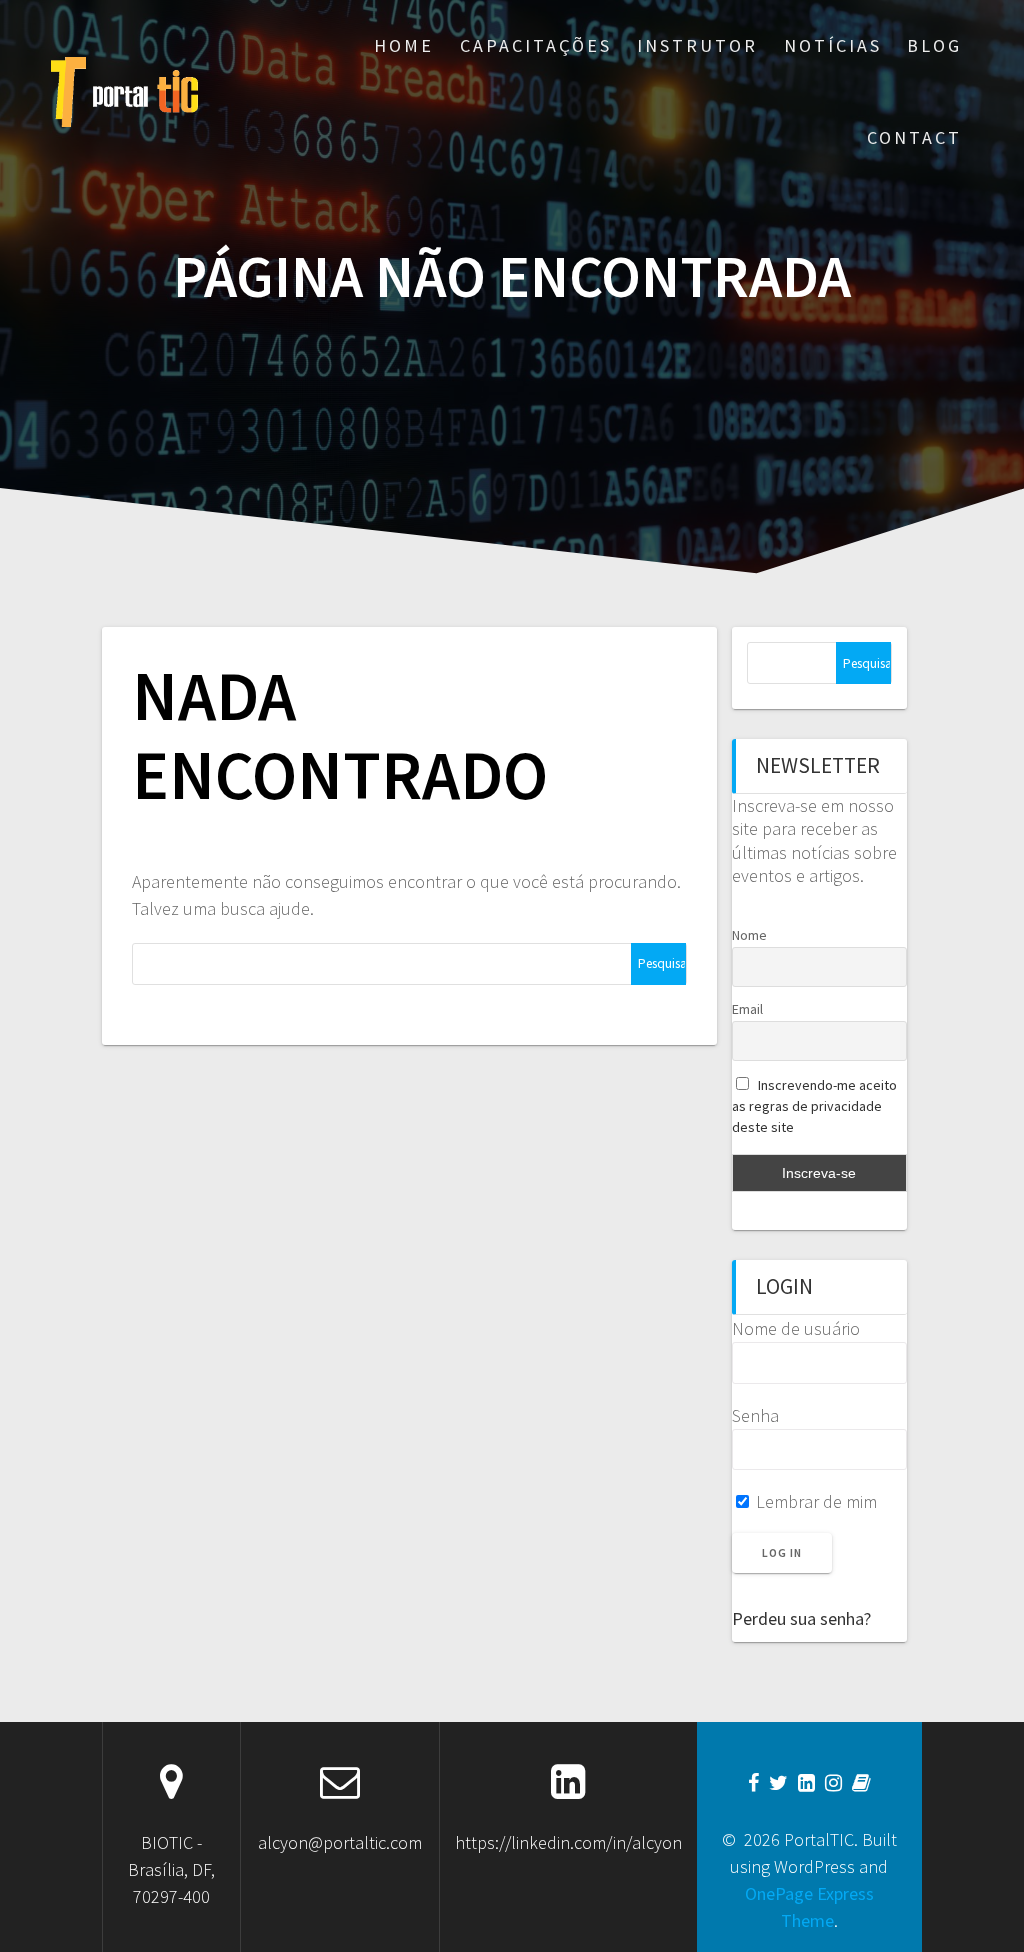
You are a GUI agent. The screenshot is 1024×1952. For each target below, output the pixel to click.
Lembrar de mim (814, 1501)
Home (404, 45)
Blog (934, 45)
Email (747, 1009)
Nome (749, 935)
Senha (755, 1415)
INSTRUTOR (697, 45)
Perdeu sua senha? (801, 1618)
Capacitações (536, 45)
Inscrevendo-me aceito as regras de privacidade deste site (815, 1106)
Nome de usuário (796, 1328)
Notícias (833, 45)
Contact (914, 137)
